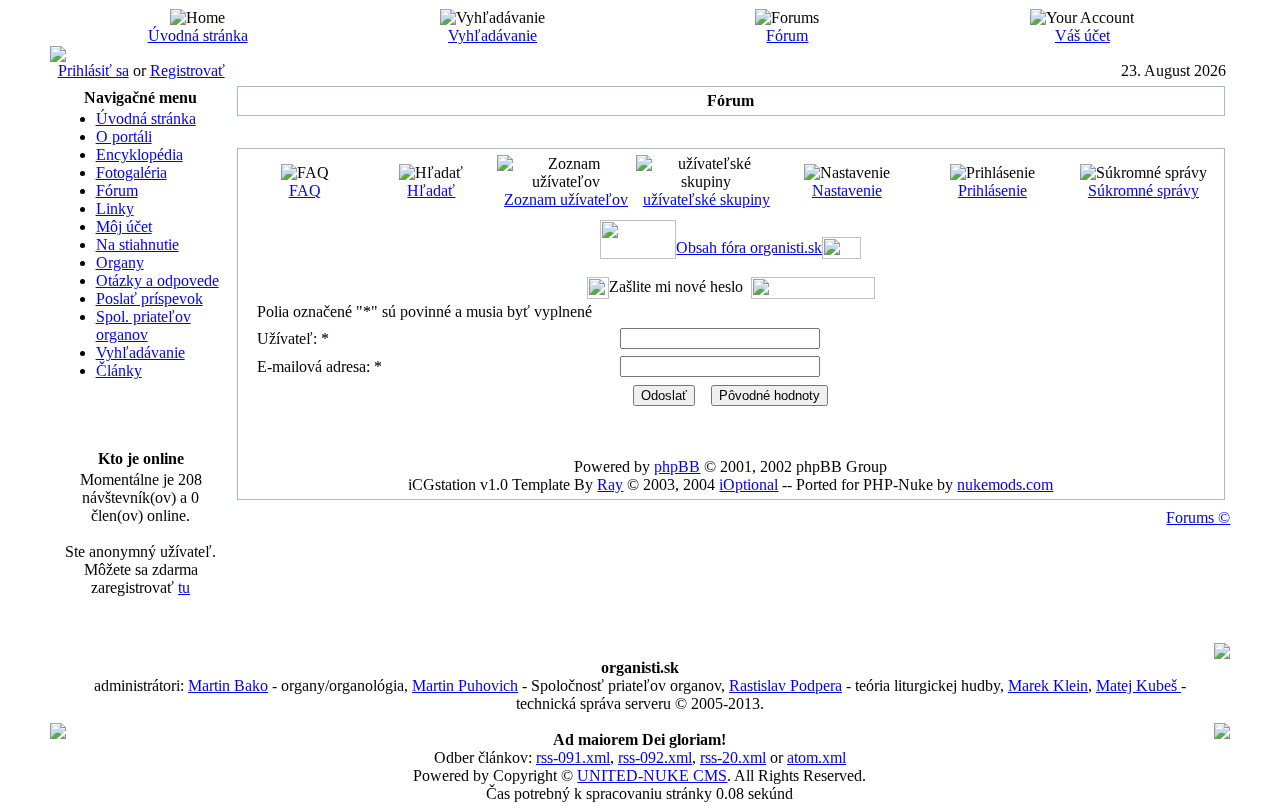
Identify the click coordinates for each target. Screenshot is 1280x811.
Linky (115, 208)
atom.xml (816, 757)
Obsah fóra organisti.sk (749, 247)
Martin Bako (228, 685)
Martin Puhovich (465, 685)
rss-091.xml (573, 757)
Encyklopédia (139, 154)
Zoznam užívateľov (566, 199)
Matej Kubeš (1138, 685)
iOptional (748, 484)
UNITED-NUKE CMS (652, 775)
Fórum (787, 35)
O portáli (124, 136)
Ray (610, 484)
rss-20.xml (733, 757)
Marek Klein (1048, 685)
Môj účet (124, 226)
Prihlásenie (992, 190)
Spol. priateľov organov (143, 325)
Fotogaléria (131, 172)
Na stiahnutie (137, 244)
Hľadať (431, 190)
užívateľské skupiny (706, 199)
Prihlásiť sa (93, 70)
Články (119, 370)
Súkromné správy (1143, 190)
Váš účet (1082, 35)
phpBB (677, 466)
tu (184, 587)
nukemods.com (1005, 484)
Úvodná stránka (198, 35)
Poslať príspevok (149, 298)
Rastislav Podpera (785, 685)
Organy (120, 262)
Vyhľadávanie (492, 35)
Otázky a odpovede (157, 280)
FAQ (305, 190)
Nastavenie (847, 190)
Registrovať (187, 70)
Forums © (1198, 517)
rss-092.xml (655, 757)
